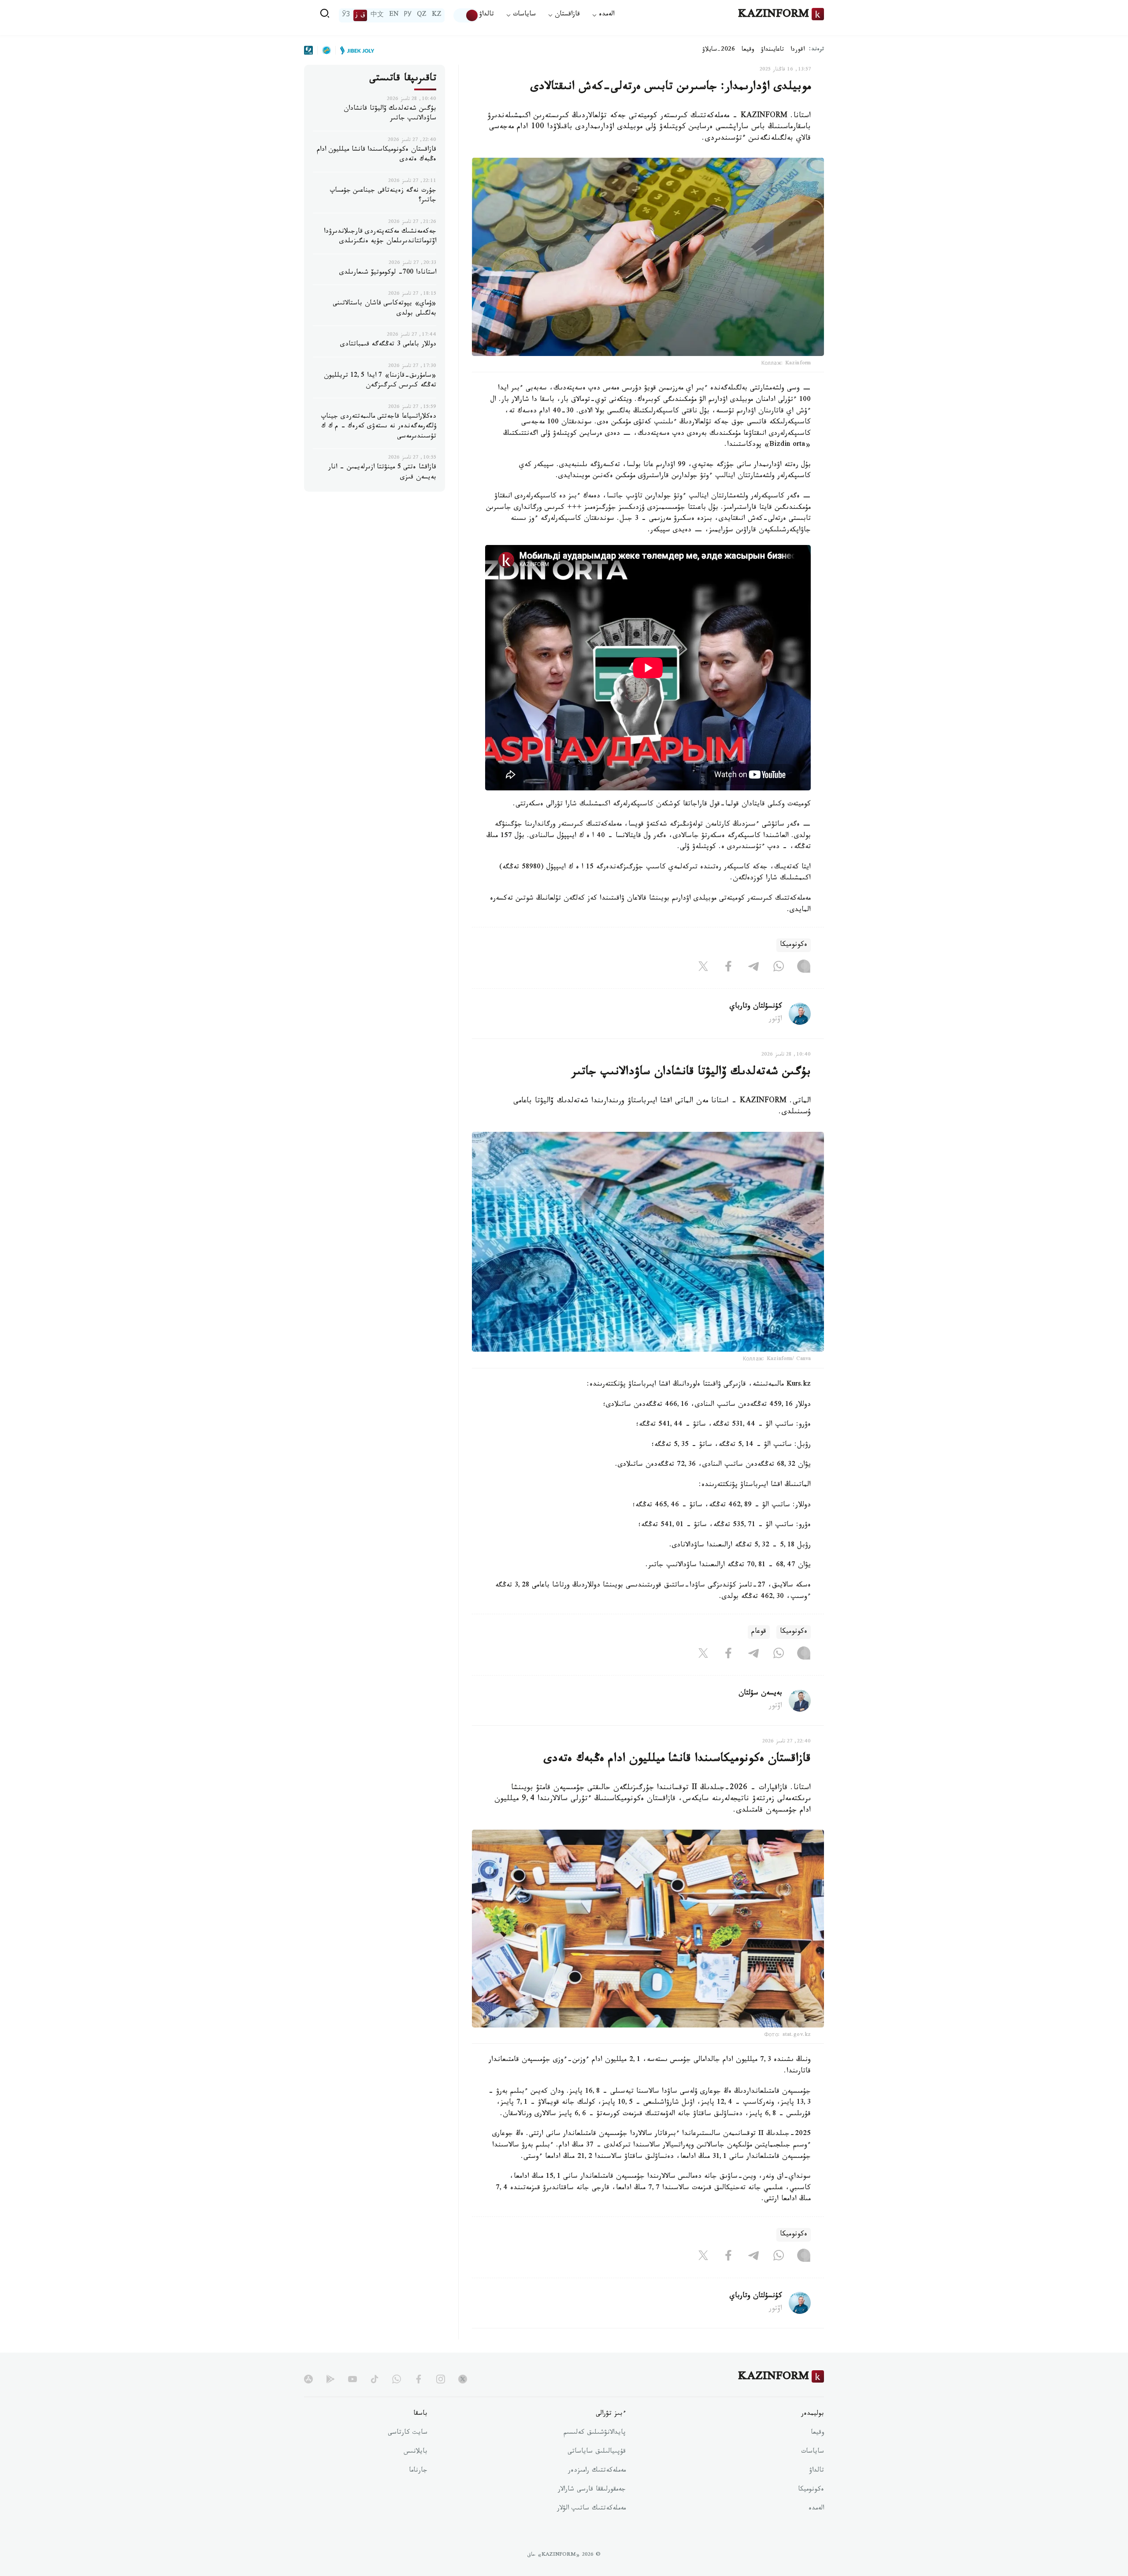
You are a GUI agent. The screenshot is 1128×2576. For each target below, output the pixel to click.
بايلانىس (416, 2452)
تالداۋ (486, 15)
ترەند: (816, 50)
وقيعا (748, 50)
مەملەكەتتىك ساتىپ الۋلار (591, 2509)
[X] (703, 968)
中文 (377, 15)
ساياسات (813, 2452)
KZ (437, 15)
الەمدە (816, 2509)
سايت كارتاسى (408, 2433)
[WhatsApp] (779, 968)
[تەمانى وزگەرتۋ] (466, 15)
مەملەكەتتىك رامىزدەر (597, 2471)
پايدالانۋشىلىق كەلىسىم (595, 2433)
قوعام (759, 1632)
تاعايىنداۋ (772, 50)
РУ (408, 15)
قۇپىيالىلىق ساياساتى (597, 2452)
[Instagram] (804, 968)
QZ (422, 15)
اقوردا (798, 50)
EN (394, 15)
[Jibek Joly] (355, 50)
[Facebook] (728, 968)
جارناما (418, 2471)
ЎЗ (346, 15)
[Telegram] (753, 968)
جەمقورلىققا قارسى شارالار (592, 2490)
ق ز (360, 15)
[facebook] (419, 2379)
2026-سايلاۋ (719, 50)
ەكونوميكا (794, 945)
